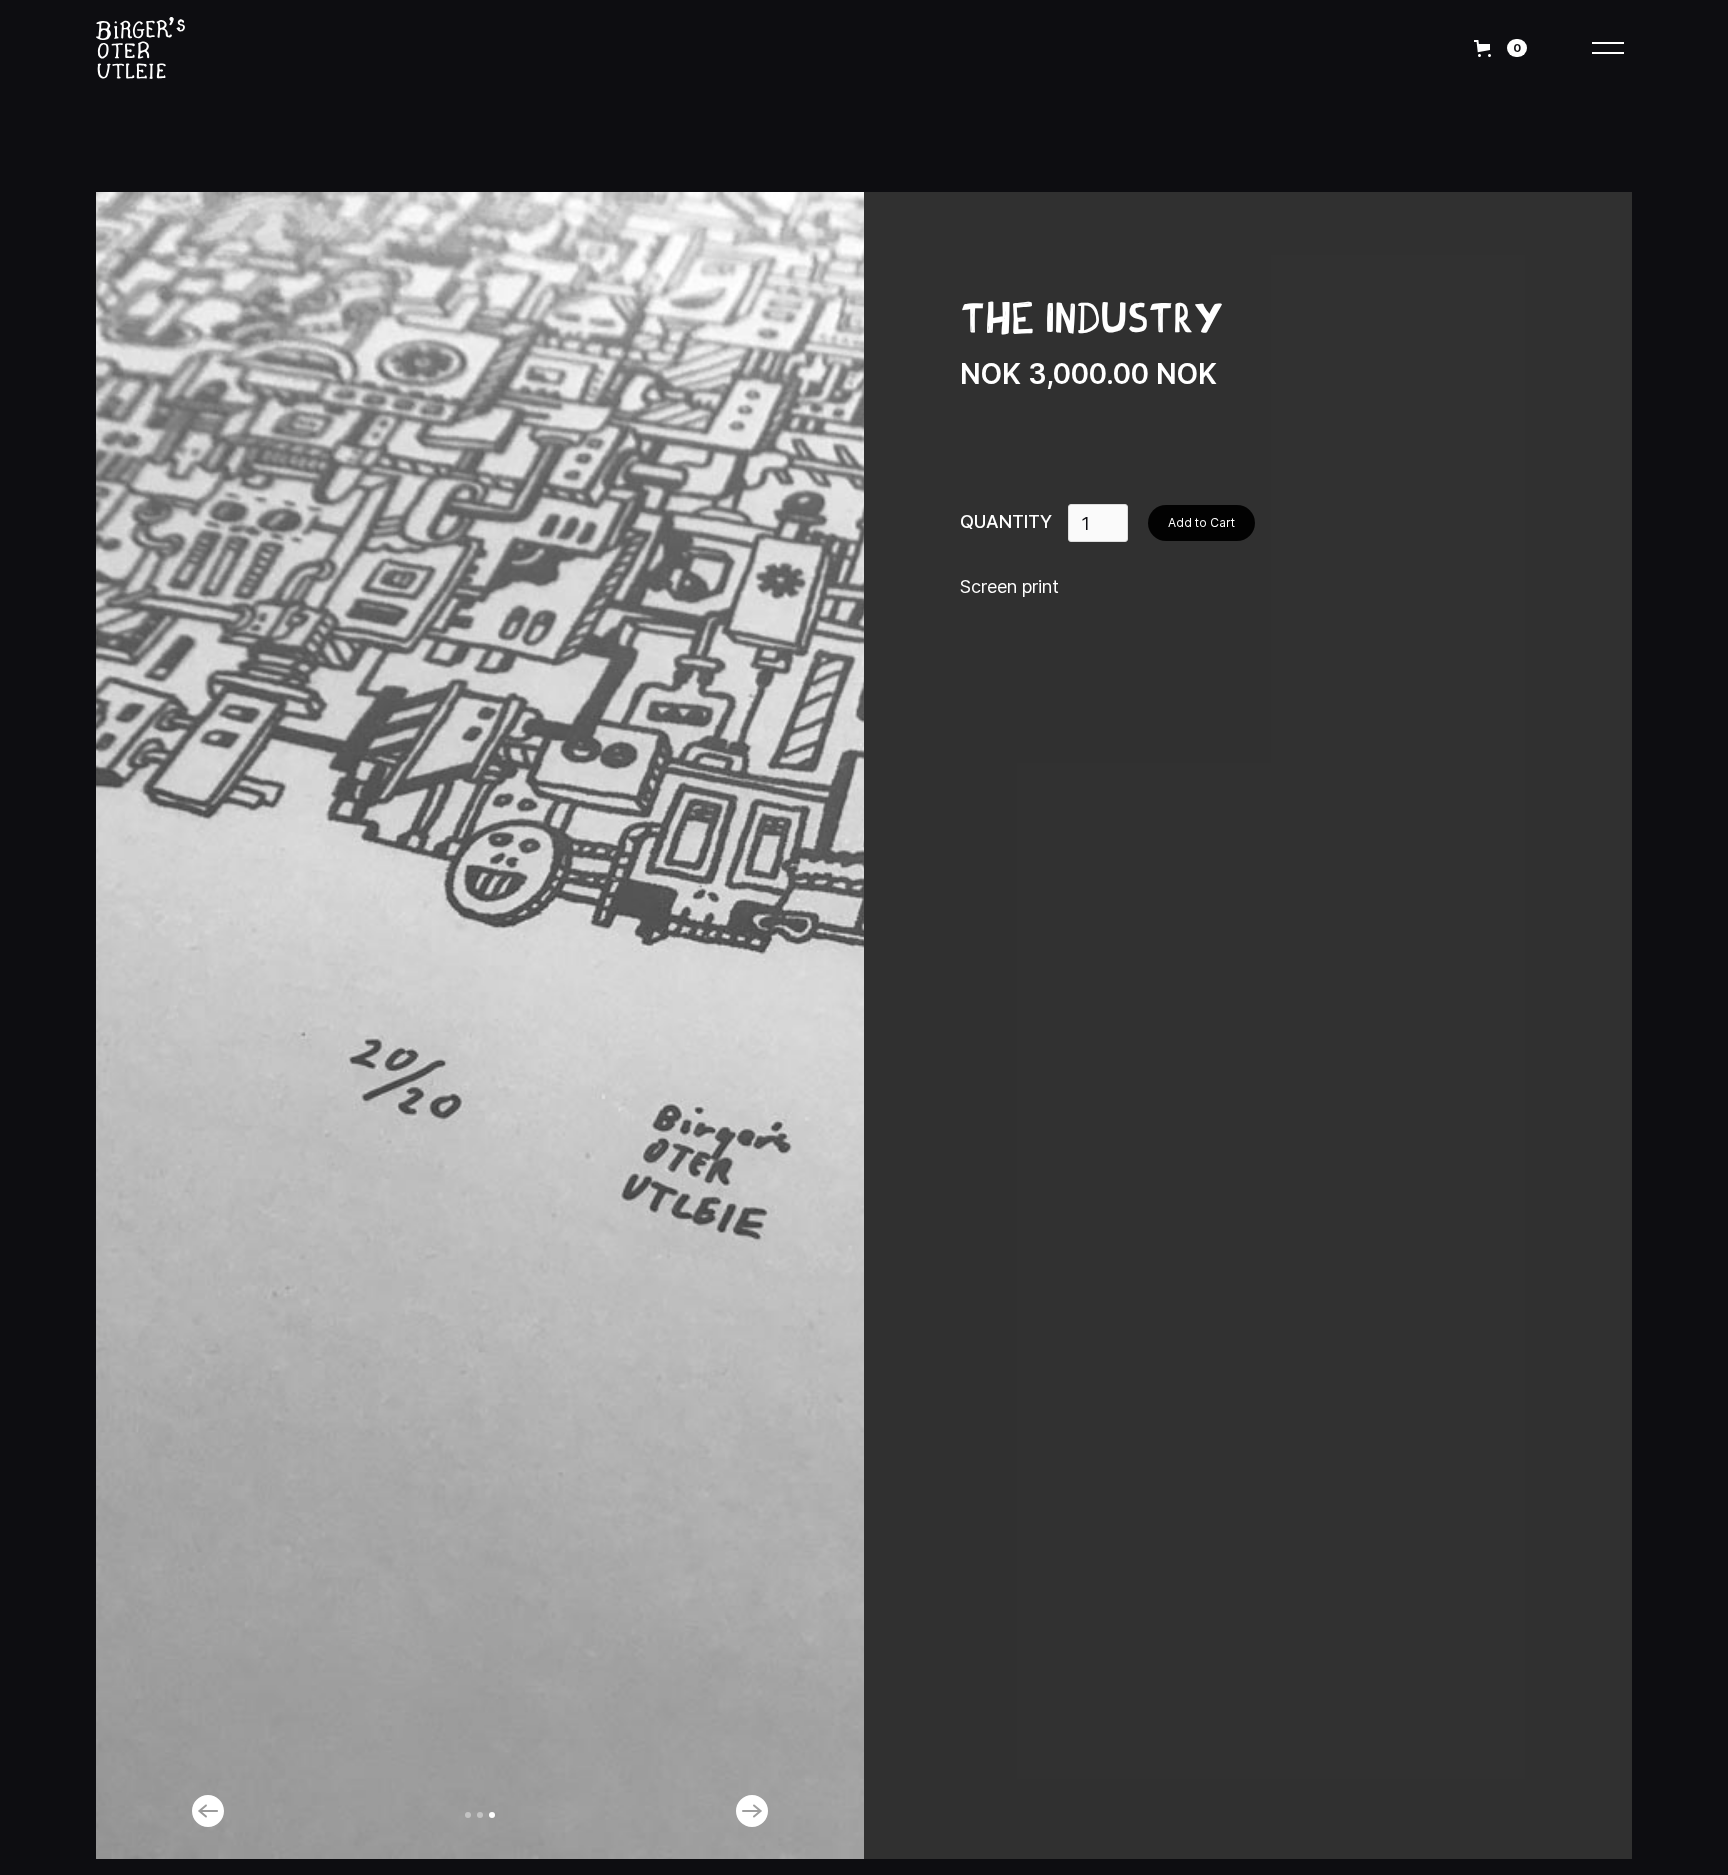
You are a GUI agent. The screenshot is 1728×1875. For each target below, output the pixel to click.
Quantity (1006, 521)
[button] (240, 1811)
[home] (160, 48)
